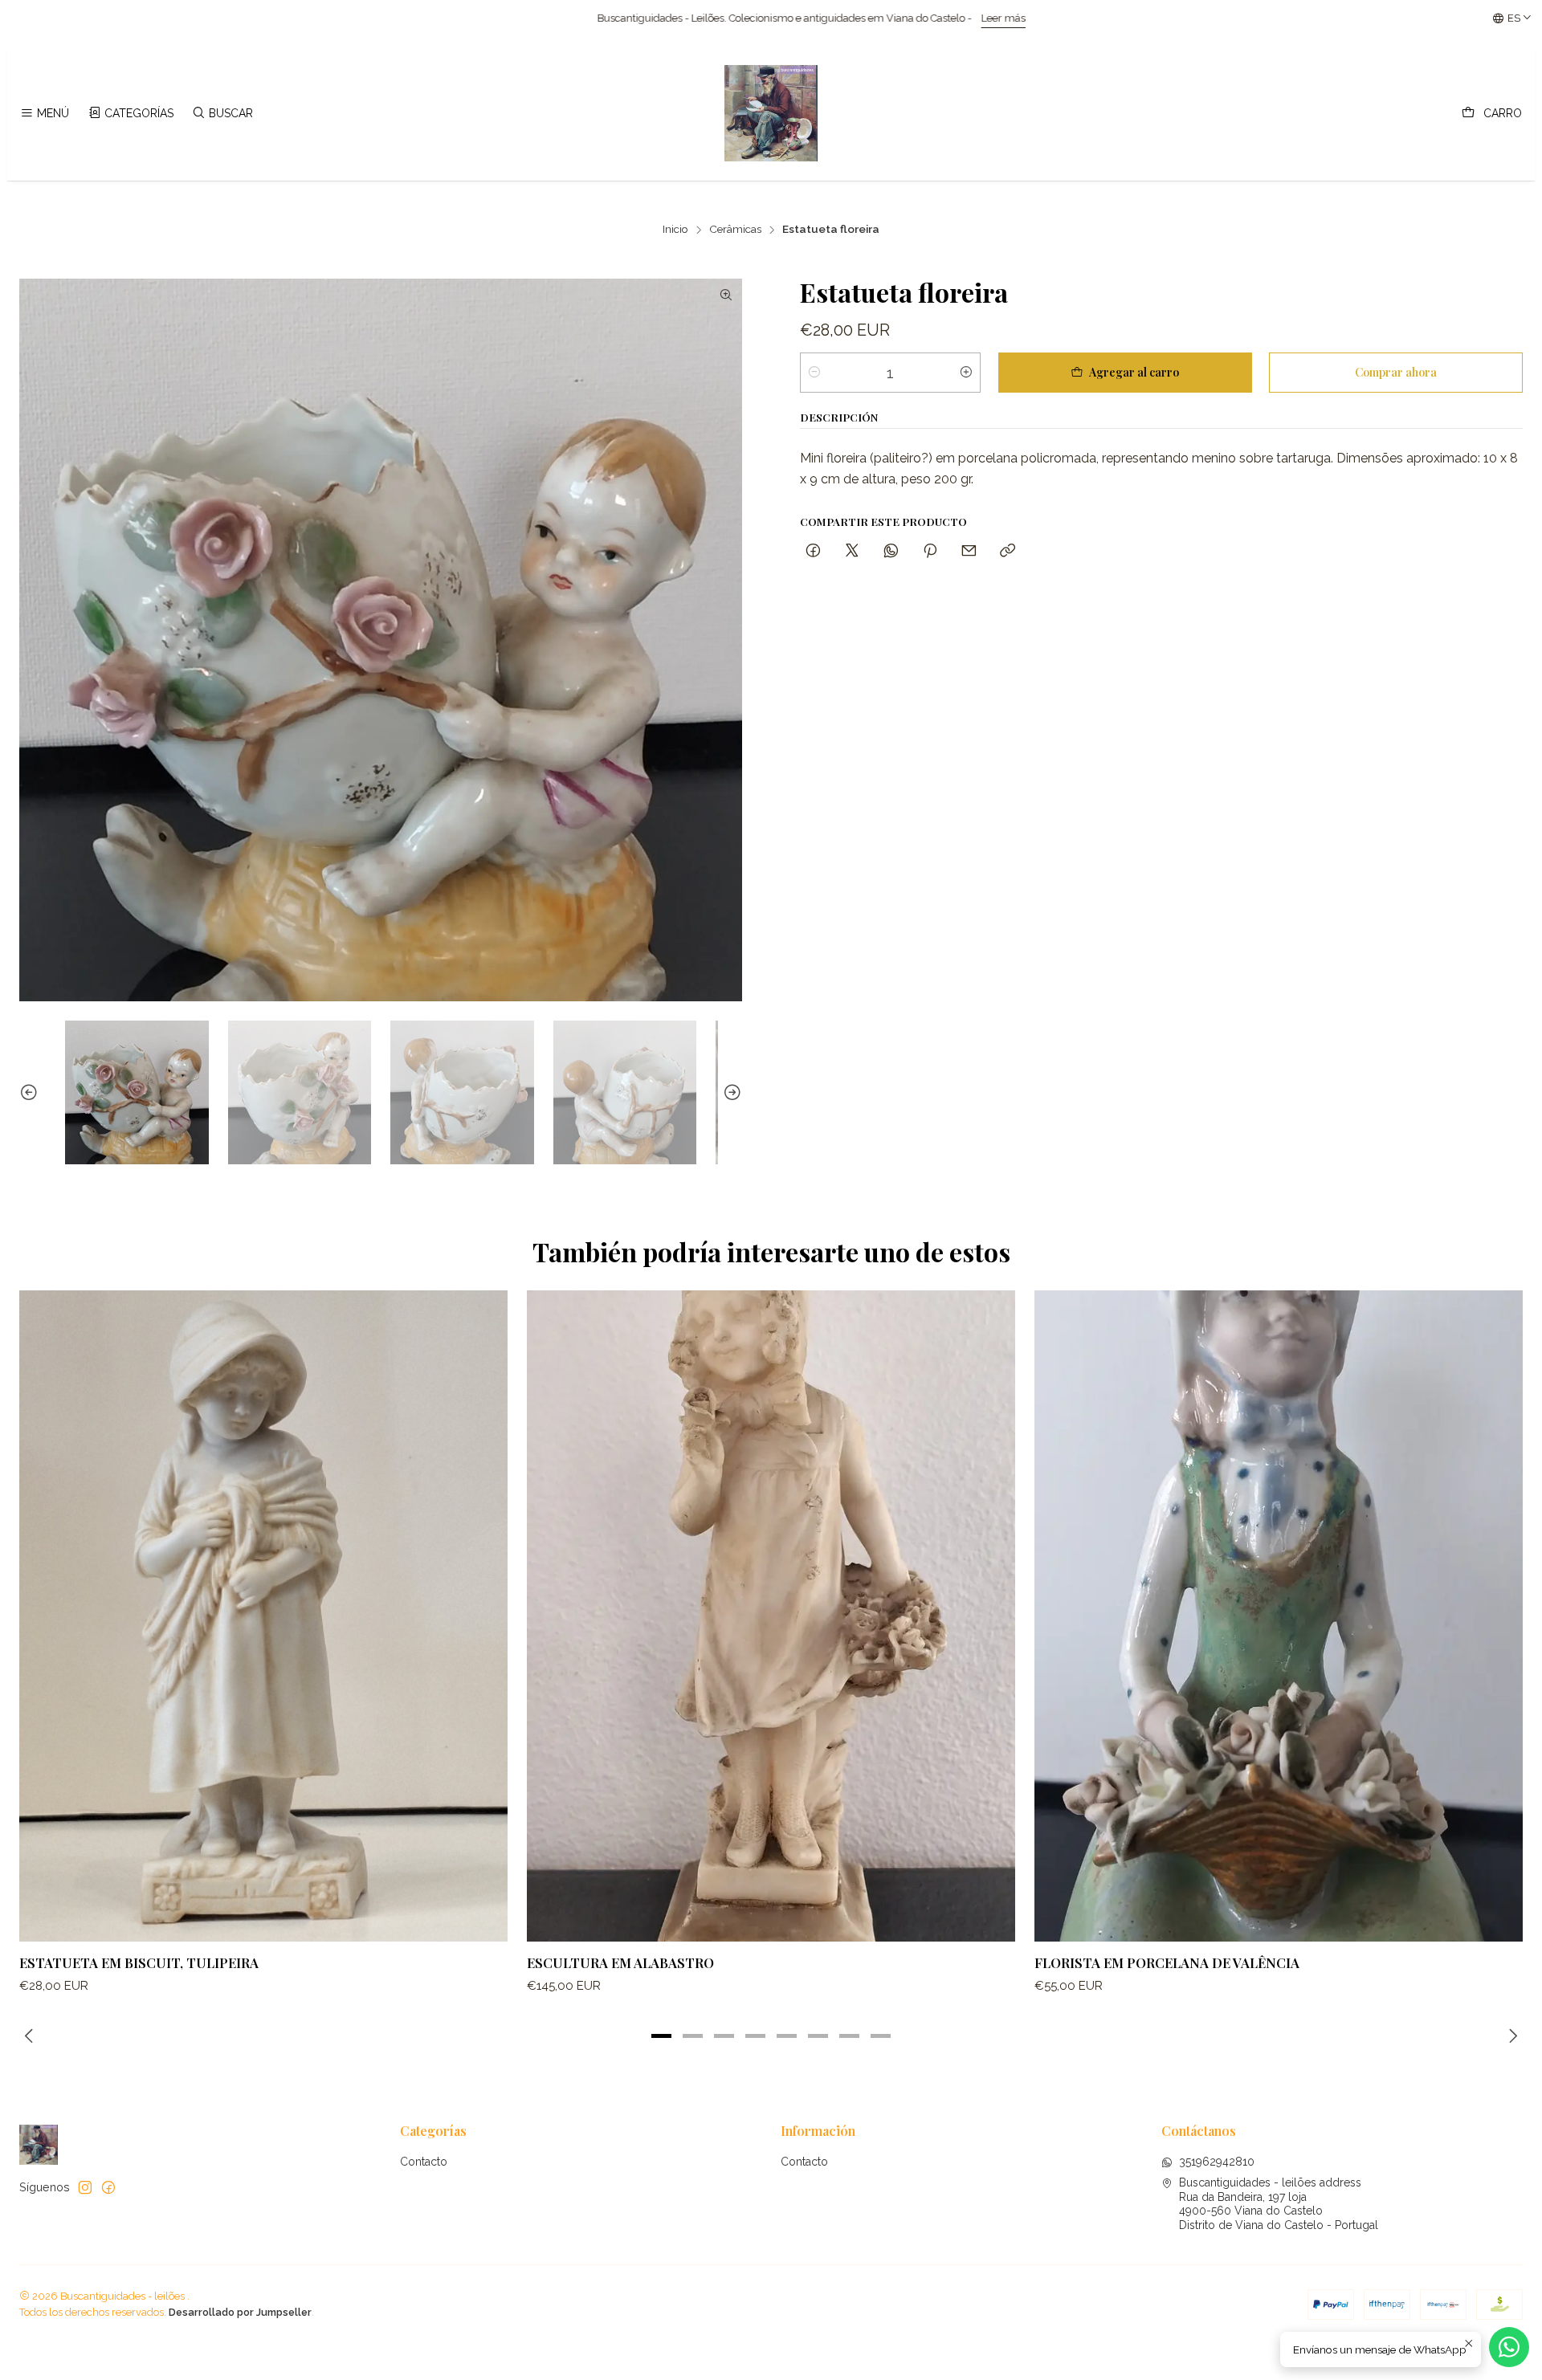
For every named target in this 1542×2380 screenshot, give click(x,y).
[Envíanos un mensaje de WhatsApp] (1509, 2347)
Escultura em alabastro (620, 1962)
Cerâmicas (735, 230)
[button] (662, 2036)
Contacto (424, 2162)
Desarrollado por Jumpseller (240, 2312)
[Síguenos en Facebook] (108, 2187)
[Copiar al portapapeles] (1008, 551)
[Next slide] (730, 1092)
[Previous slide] (31, 1092)
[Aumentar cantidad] (966, 373)
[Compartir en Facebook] (813, 551)
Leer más (551, 18)
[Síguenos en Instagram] (85, 2187)
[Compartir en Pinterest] (930, 551)
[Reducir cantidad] (814, 373)
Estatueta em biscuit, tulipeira (139, 1962)
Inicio (675, 230)
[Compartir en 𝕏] (852, 551)
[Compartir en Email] (969, 551)
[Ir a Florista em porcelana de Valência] (1279, 1616)
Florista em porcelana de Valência (1167, 1962)
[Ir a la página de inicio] (771, 113)
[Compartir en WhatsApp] (891, 551)
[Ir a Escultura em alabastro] (771, 1616)
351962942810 (1217, 2162)
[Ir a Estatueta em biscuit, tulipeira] (263, 1616)
